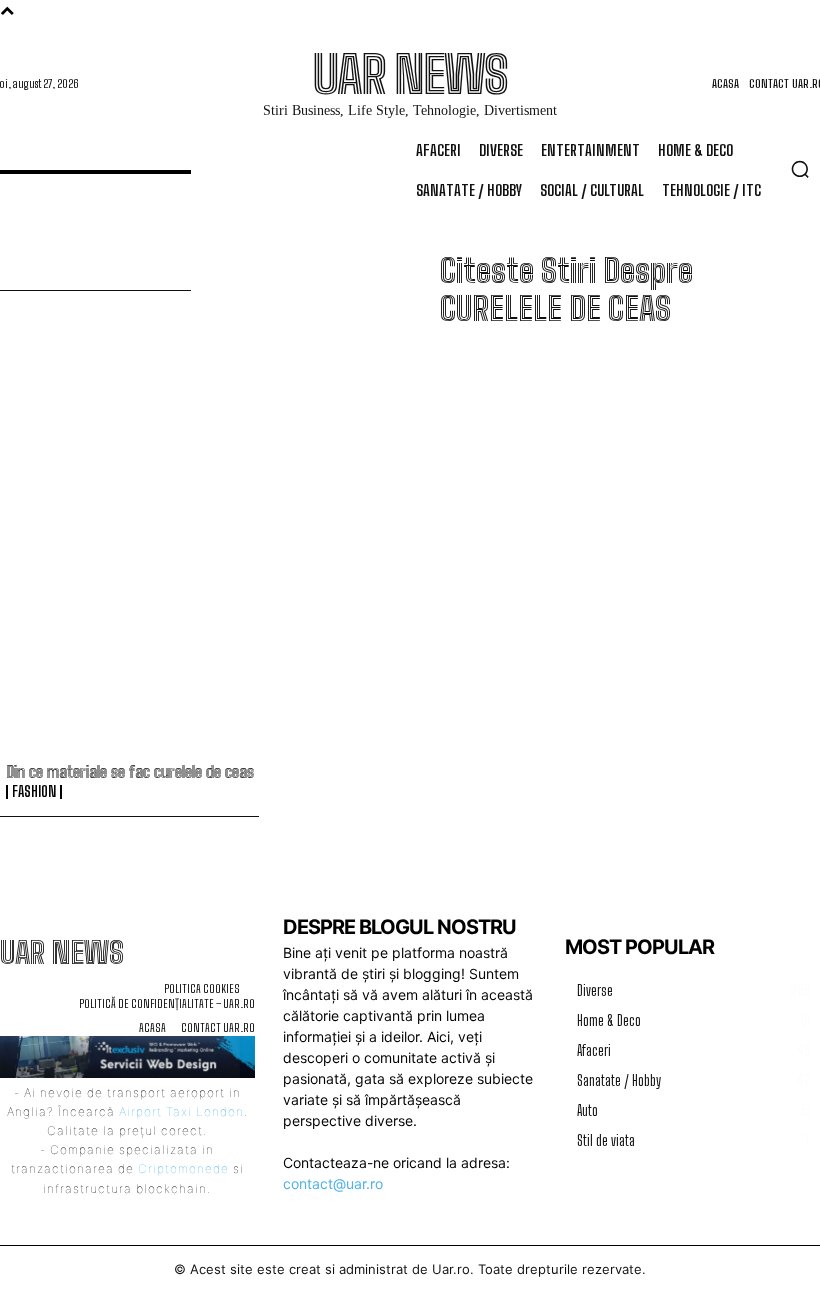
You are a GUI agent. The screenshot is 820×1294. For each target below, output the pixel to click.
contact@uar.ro (333, 1183)
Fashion (34, 792)
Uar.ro (451, 1269)
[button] (800, 169)
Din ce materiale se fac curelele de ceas (130, 771)
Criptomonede (183, 1168)
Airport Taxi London (181, 1111)
